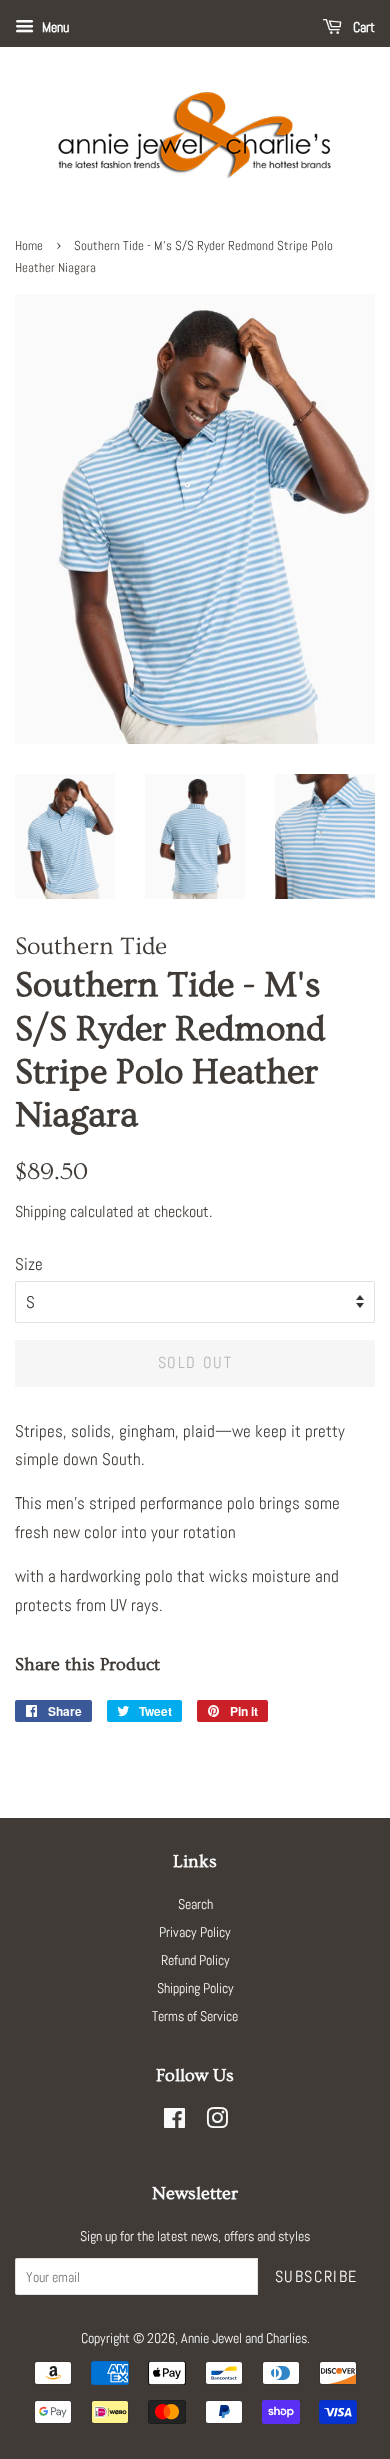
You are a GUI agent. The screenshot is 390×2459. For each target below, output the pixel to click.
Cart (362, 27)
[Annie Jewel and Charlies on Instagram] (217, 2122)
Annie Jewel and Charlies (244, 2338)
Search (195, 1904)
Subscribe (316, 2276)
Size (29, 1264)
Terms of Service (195, 2016)
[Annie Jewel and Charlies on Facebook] (174, 2122)
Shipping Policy (195, 1988)
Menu (54, 27)
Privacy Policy (195, 1932)
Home (29, 246)
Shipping (40, 1211)
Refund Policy (195, 1960)
